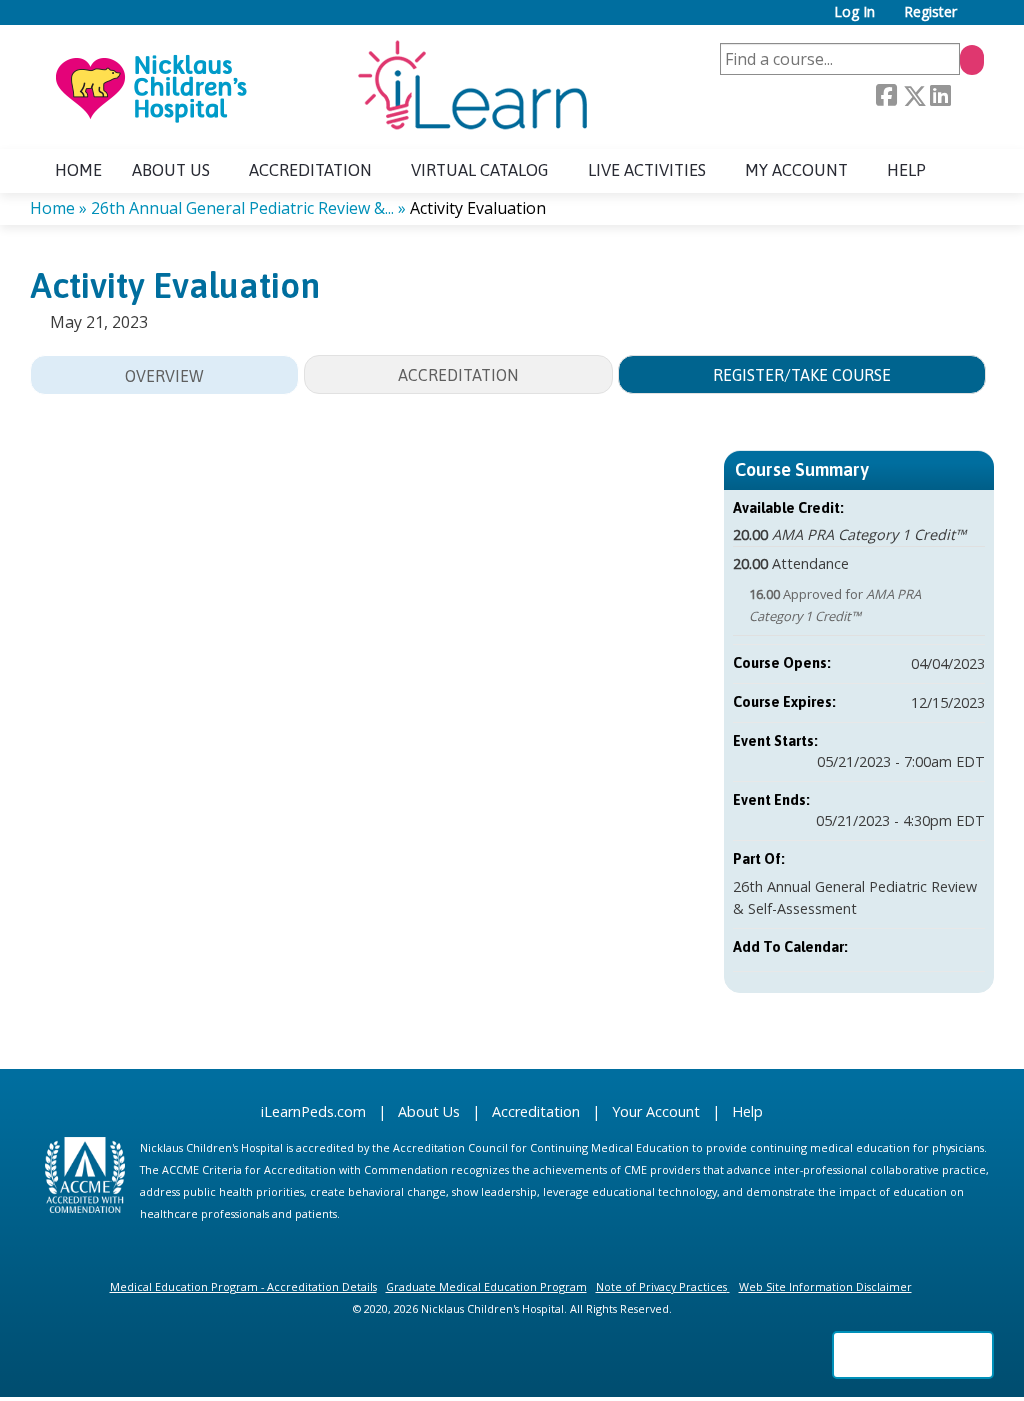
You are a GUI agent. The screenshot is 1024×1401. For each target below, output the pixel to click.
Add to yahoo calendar (917, 947)
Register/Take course (802, 375)
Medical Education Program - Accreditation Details (243, 1286)
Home (78, 170)
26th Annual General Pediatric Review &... (242, 208)
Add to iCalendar (943, 946)
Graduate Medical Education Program (486, 1286)
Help (906, 170)
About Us (429, 1111)
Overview (164, 376)
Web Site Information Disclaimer (825, 1286)
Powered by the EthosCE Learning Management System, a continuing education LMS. (913, 1355)
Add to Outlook (969, 947)
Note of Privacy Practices (661, 1286)
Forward (967, 96)
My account (796, 170)
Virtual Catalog (480, 170)
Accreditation (310, 170)
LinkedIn (940, 96)
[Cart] (978, 19)
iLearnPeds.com (313, 1111)
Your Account (656, 1111)
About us (171, 170)
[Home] (320, 87)
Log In (854, 12)
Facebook (886, 96)
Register (930, 12)
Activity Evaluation (478, 208)
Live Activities (647, 170)
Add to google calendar (891, 947)
